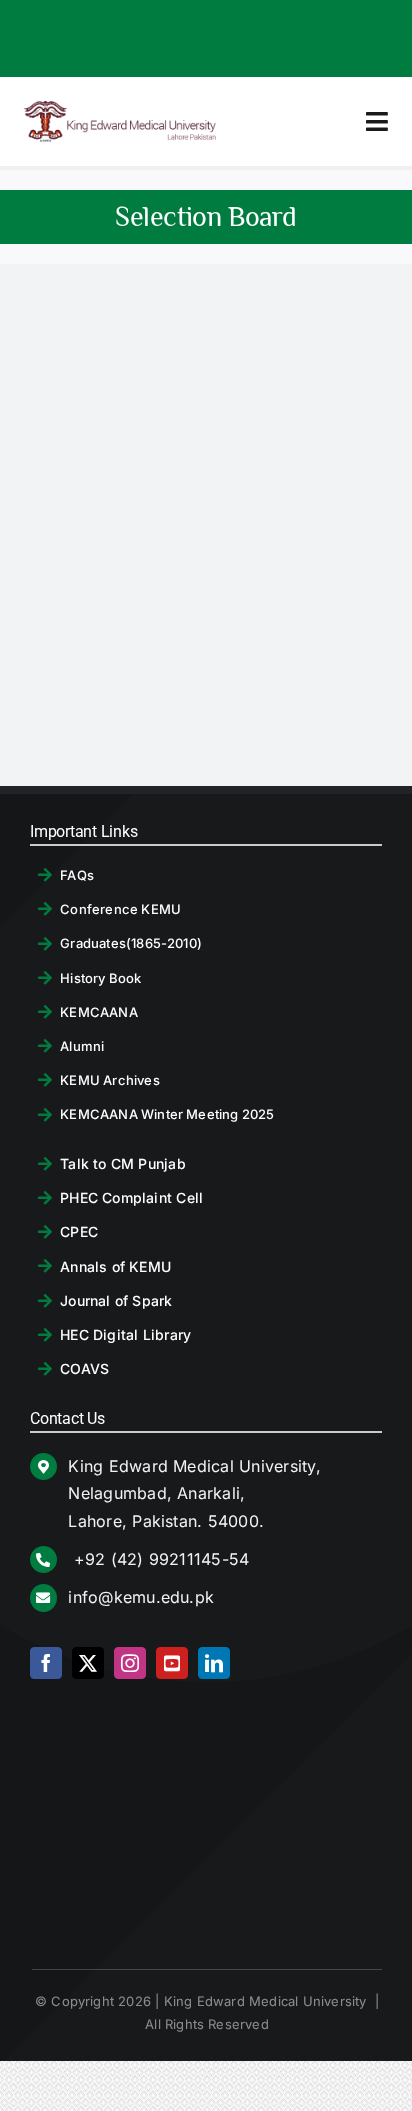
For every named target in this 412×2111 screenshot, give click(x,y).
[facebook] (46, 1663)
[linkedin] (214, 1663)
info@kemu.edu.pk (141, 1597)
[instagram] (130, 1663)
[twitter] (88, 1663)
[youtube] (172, 1663)
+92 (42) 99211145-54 (158, 1559)
